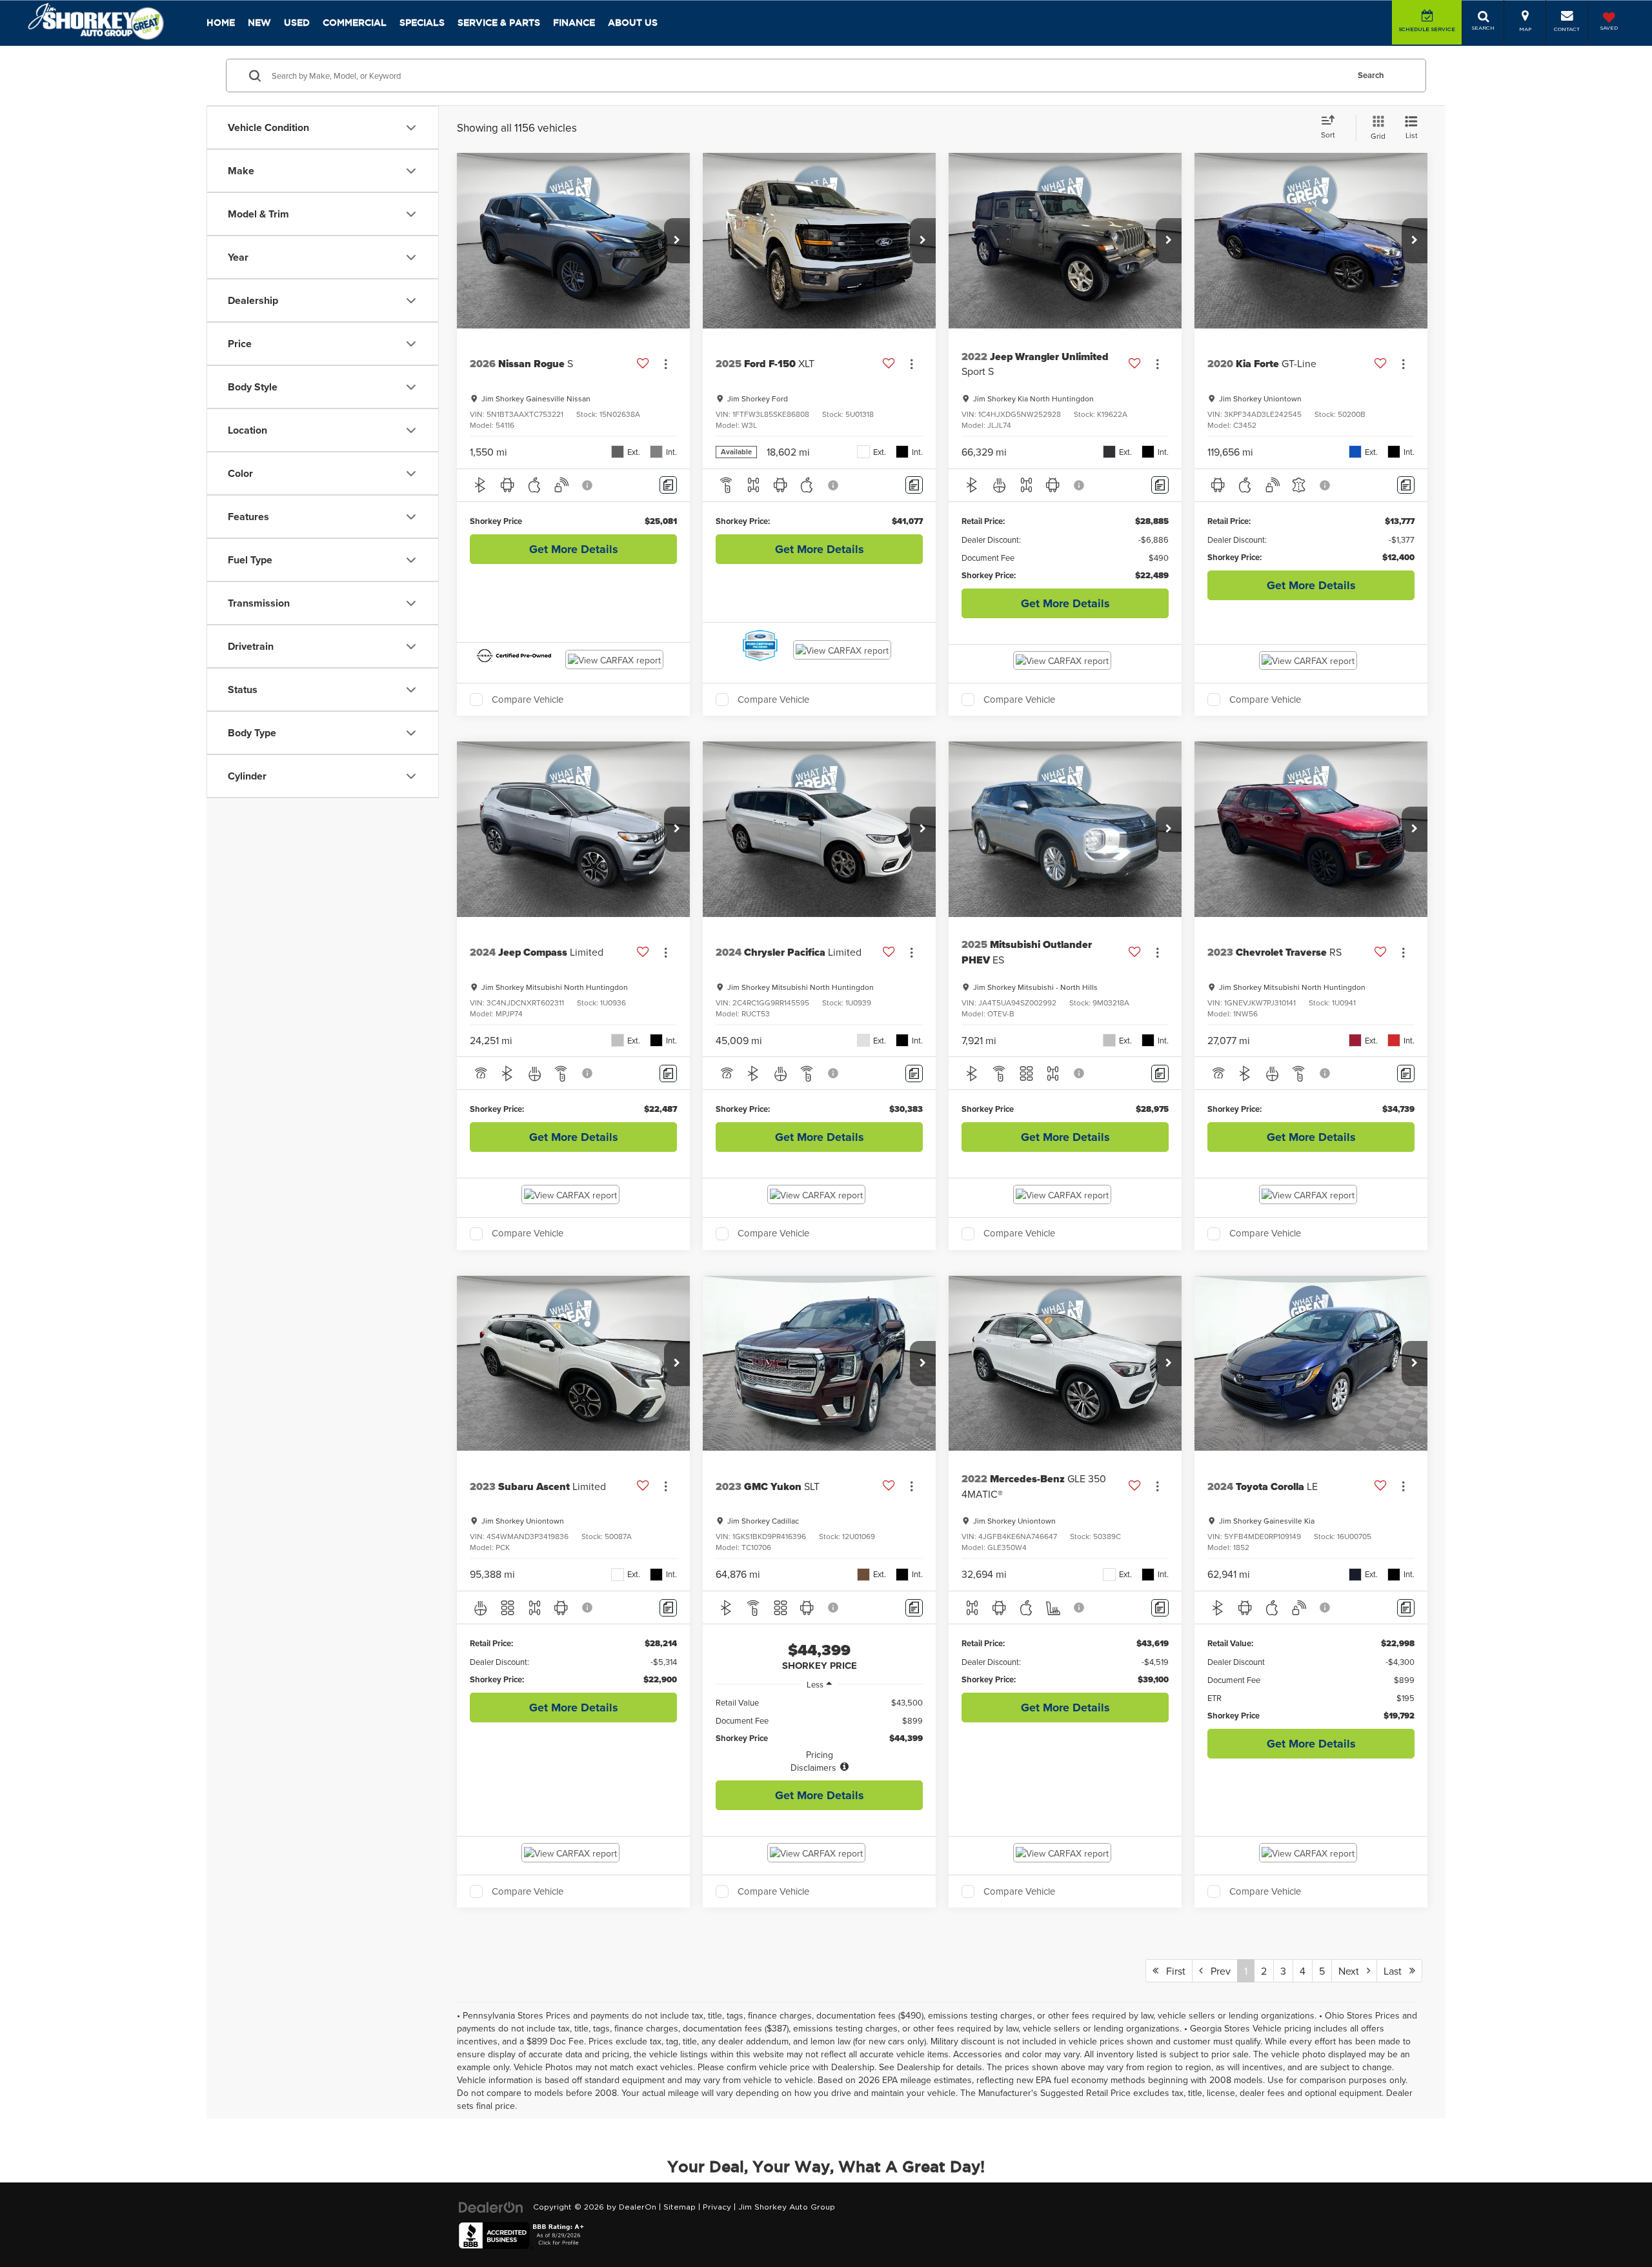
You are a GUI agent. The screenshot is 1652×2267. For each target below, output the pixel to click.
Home (221, 23)
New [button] (259, 23)
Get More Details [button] (574, 549)
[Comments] (668, 485)
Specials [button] (422, 23)
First (1172, 1971)
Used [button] (297, 23)
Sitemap (680, 2207)
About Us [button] (633, 23)
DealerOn (638, 2207)
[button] (677, 241)
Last (1396, 1971)
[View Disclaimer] (588, 485)
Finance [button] (574, 23)
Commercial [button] (355, 23)
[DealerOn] (491, 2207)
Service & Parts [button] (499, 23)
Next (1353, 1971)
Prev (1217, 1971)
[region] (819, 1735)
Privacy (717, 2207)
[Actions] (666, 364)
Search (1371, 75)
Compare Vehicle (528, 700)
